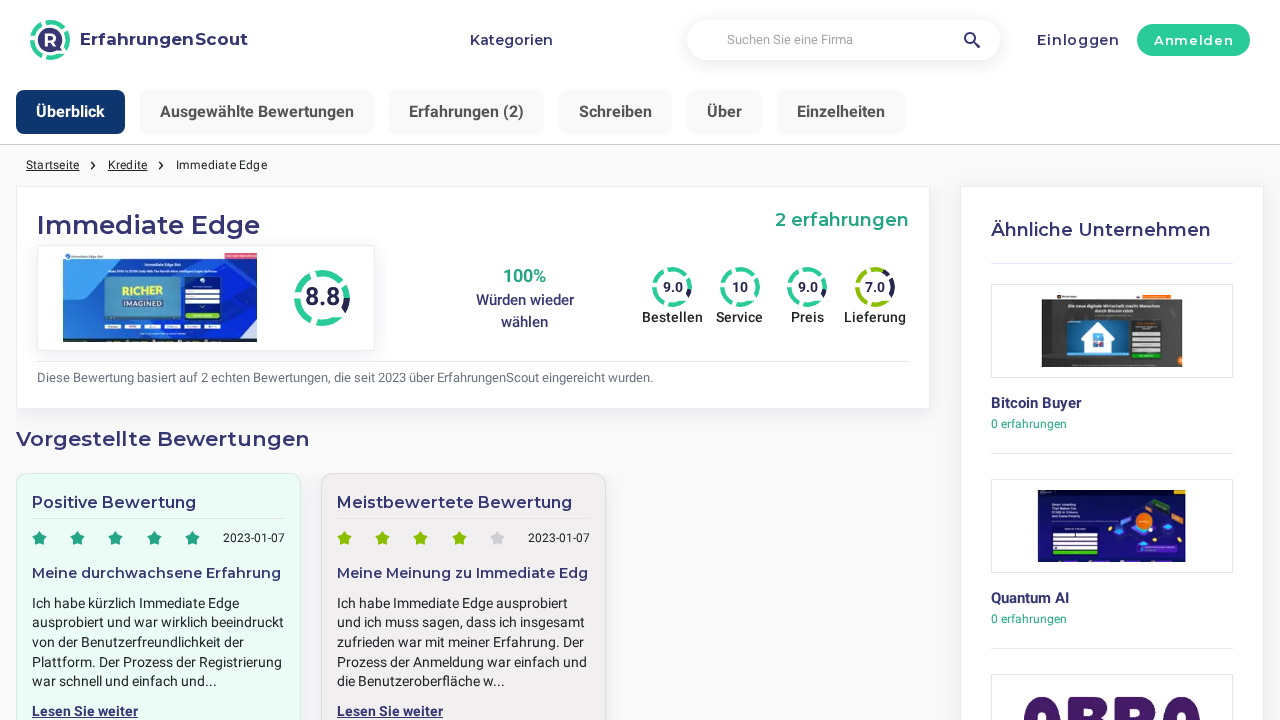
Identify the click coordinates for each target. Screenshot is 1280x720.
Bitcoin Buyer (1036, 403)
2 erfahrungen (842, 219)
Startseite (52, 165)
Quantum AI (1030, 598)
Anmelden (1193, 40)
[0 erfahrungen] (1112, 338)
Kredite (128, 165)
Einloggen (1078, 40)
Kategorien (511, 40)
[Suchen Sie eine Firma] (972, 40)
